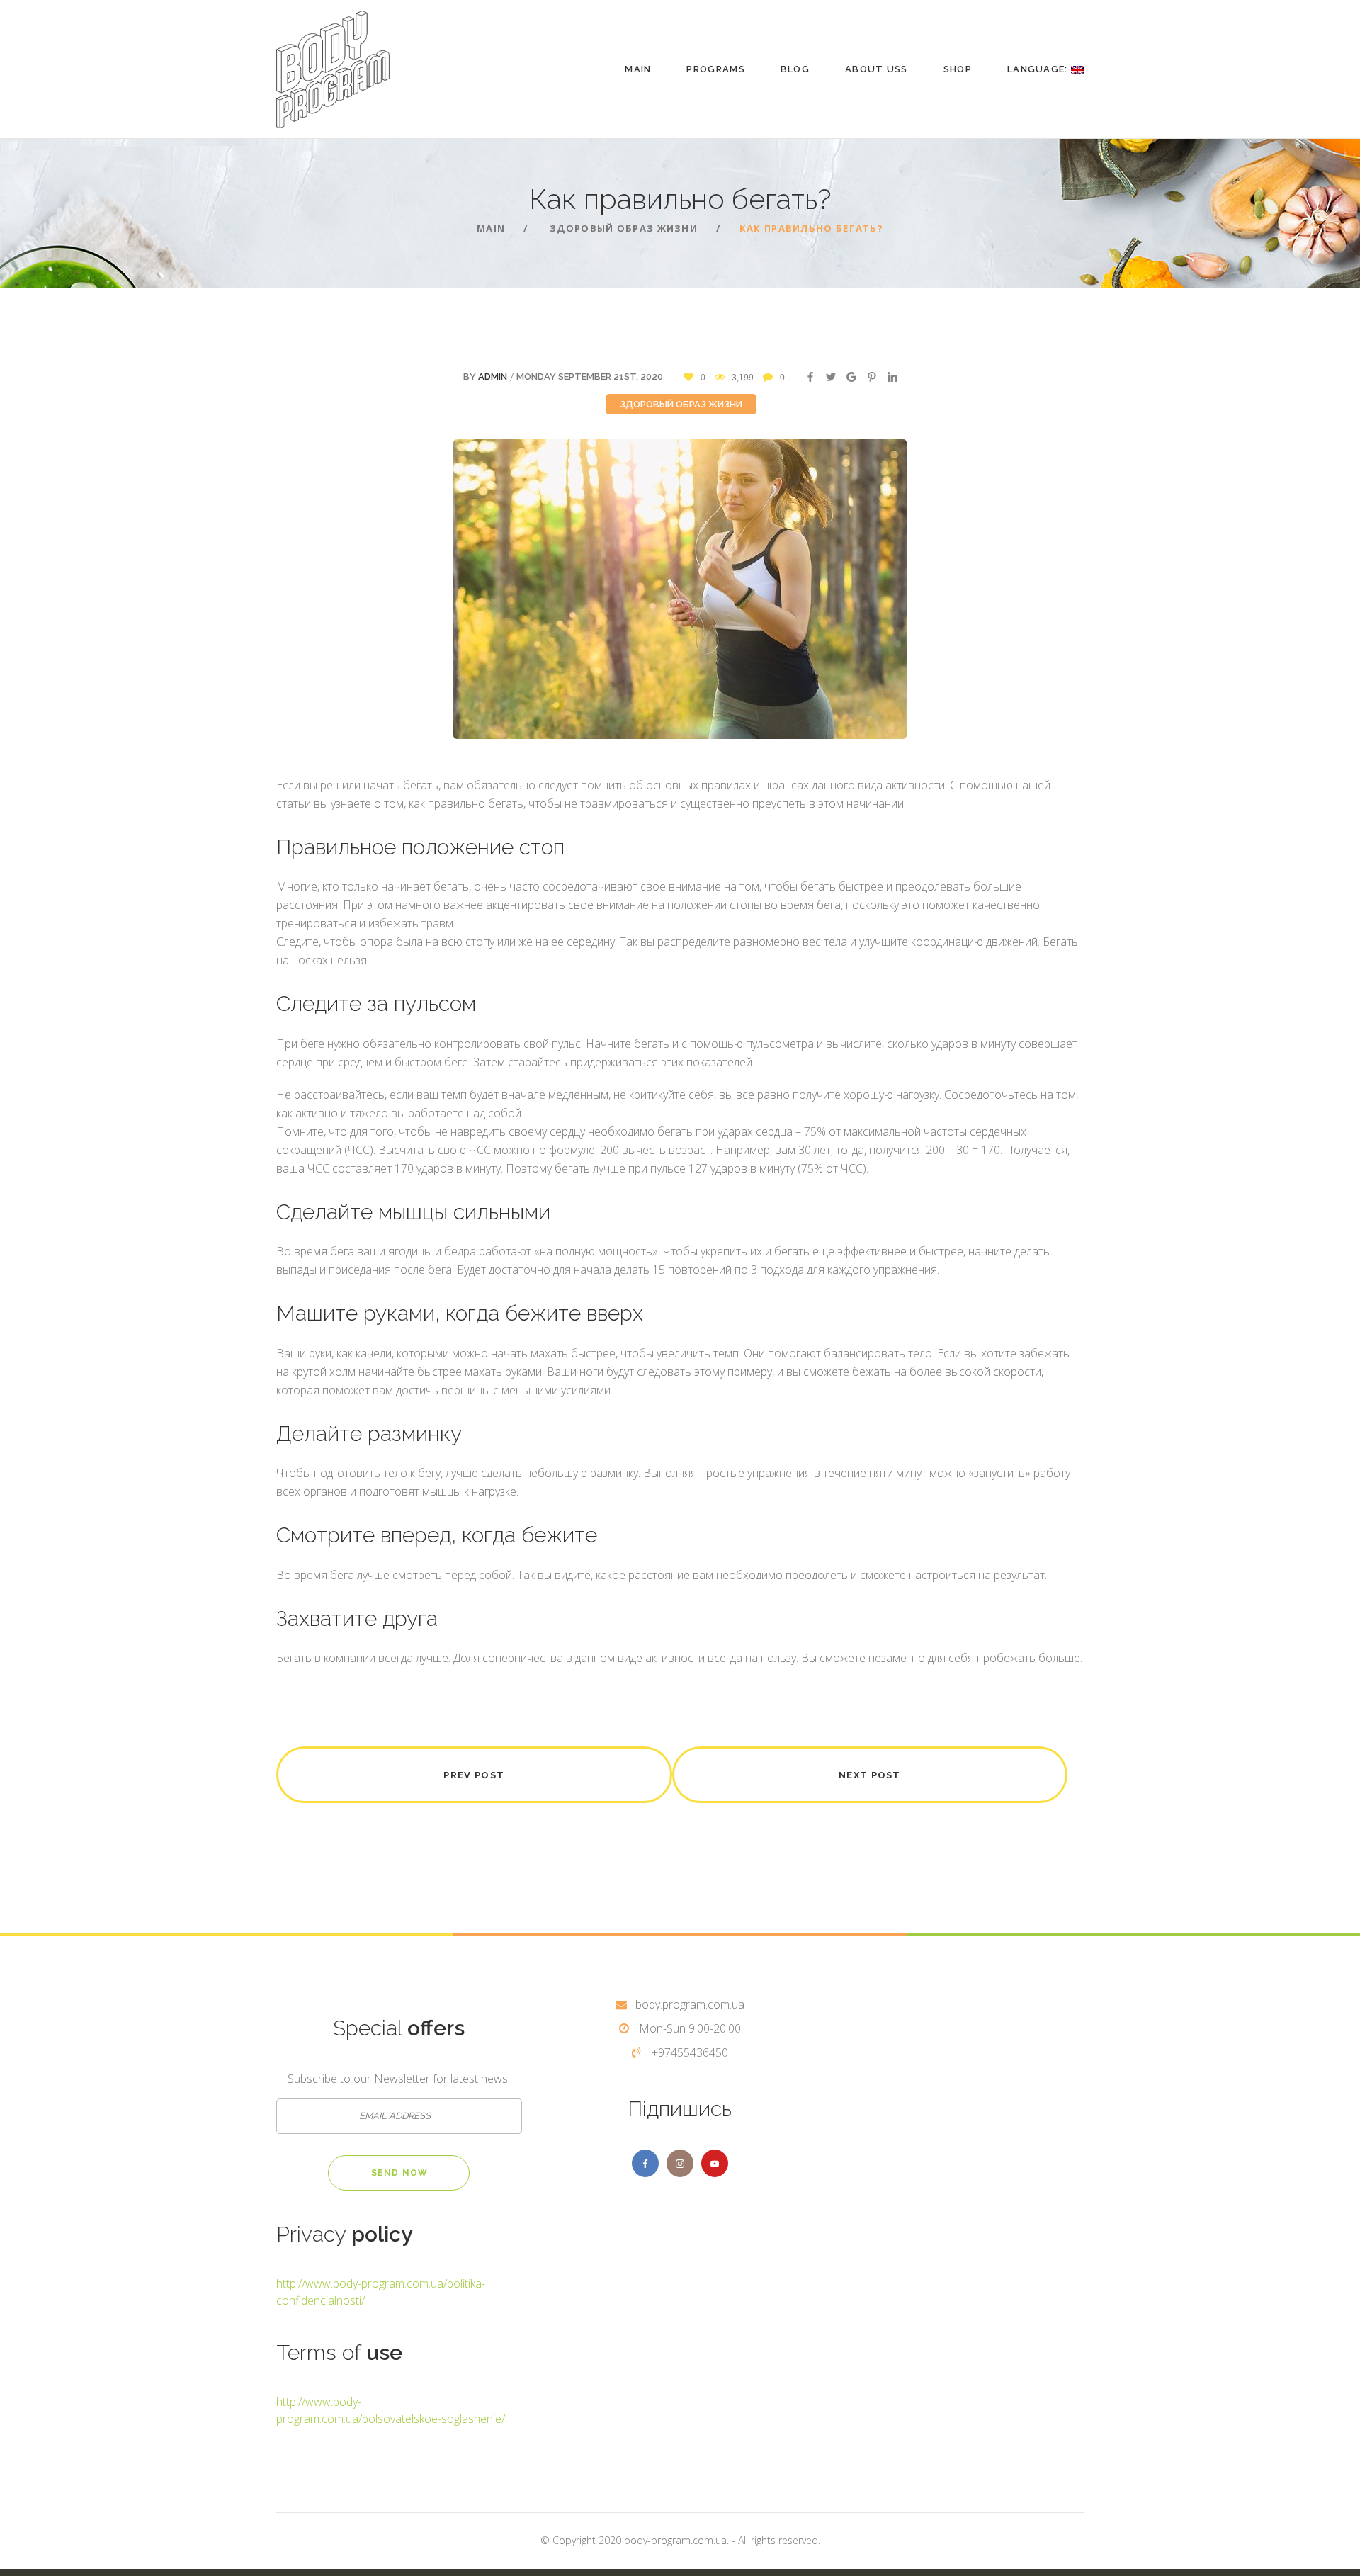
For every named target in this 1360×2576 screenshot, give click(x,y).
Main (638, 69)
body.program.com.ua (690, 2004)
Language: (1039, 69)
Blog (795, 69)
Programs (715, 69)
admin (493, 377)
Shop (958, 69)
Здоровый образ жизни (681, 404)
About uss (877, 69)
